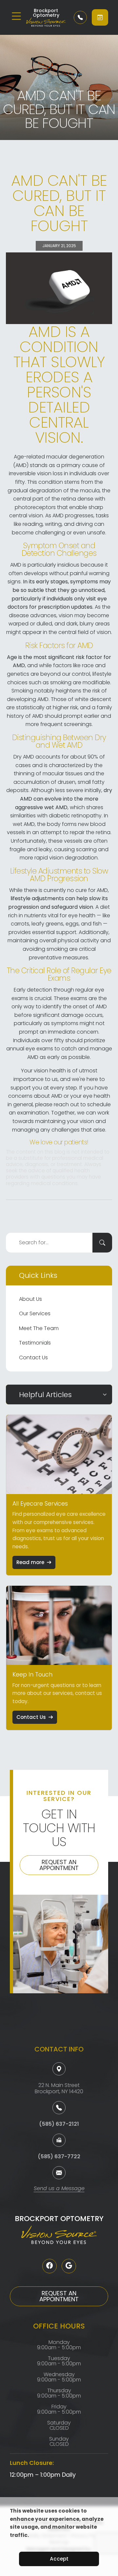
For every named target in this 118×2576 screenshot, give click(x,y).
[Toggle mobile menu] (16, 16)
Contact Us (33, 1358)
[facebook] (49, 2266)
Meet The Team (39, 1328)
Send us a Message (59, 2189)
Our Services (35, 1313)
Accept (59, 2559)
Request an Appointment (59, 1865)
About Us (30, 1299)
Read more (30, 1562)
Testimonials (35, 1343)
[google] (69, 2266)
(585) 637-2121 (59, 2124)
